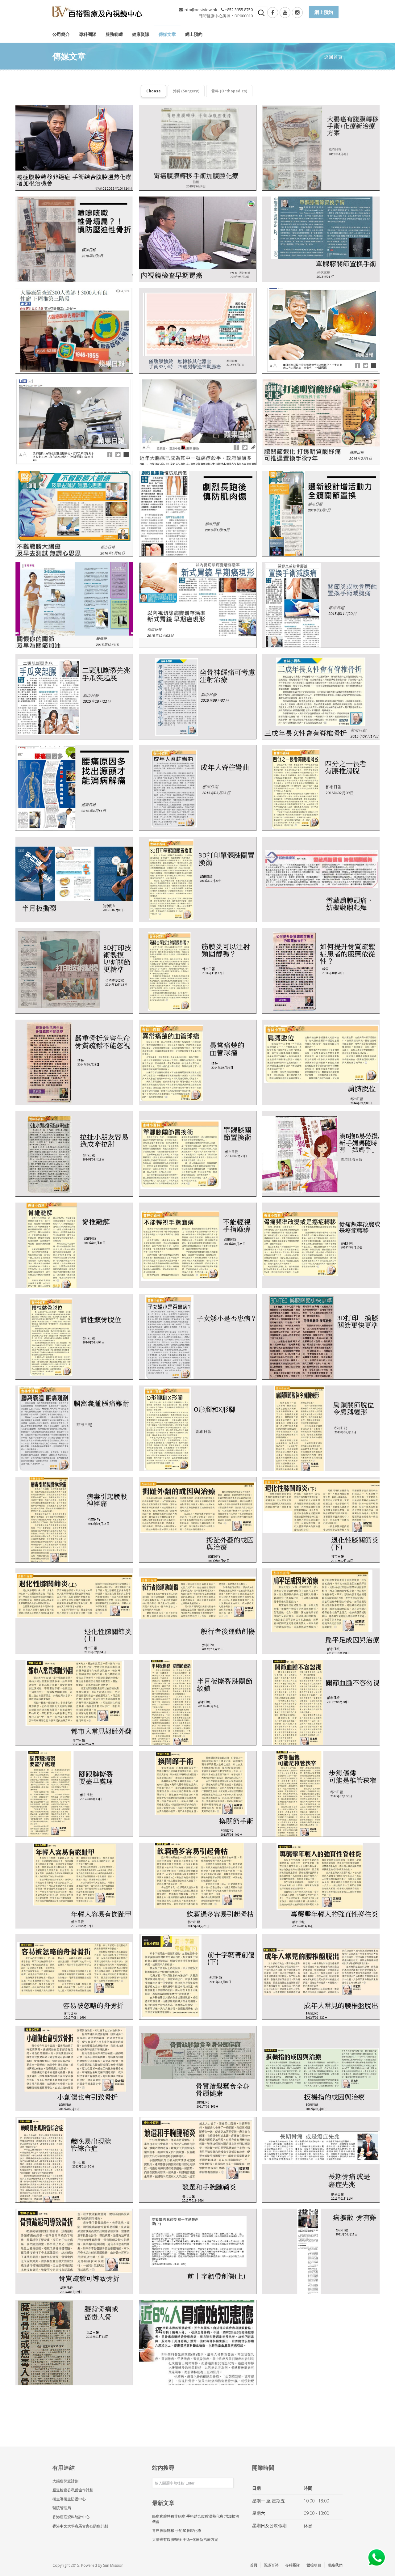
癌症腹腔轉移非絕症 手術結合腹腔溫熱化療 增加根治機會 (196, 2519)
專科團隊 (88, 34)
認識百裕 (271, 2565)
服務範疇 (114, 34)
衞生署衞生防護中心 (69, 2499)
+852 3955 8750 (239, 10)
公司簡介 (61, 34)
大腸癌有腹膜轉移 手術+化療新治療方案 (185, 2539)
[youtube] (285, 13)
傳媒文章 (167, 34)
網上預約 (194, 34)
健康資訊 (141, 34)
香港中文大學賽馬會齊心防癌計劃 (80, 2526)
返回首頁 (333, 57)
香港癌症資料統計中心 (71, 2517)
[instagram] (297, 13)
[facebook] (273, 13)
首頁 (254, 2565)
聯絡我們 (335, 2565)
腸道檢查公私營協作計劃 (73, 2490)
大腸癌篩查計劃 (65, 2481)
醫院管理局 (62, 2508)
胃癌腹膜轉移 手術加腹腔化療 (177, 2530)
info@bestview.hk (200, 10)
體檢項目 (314, 2565)
